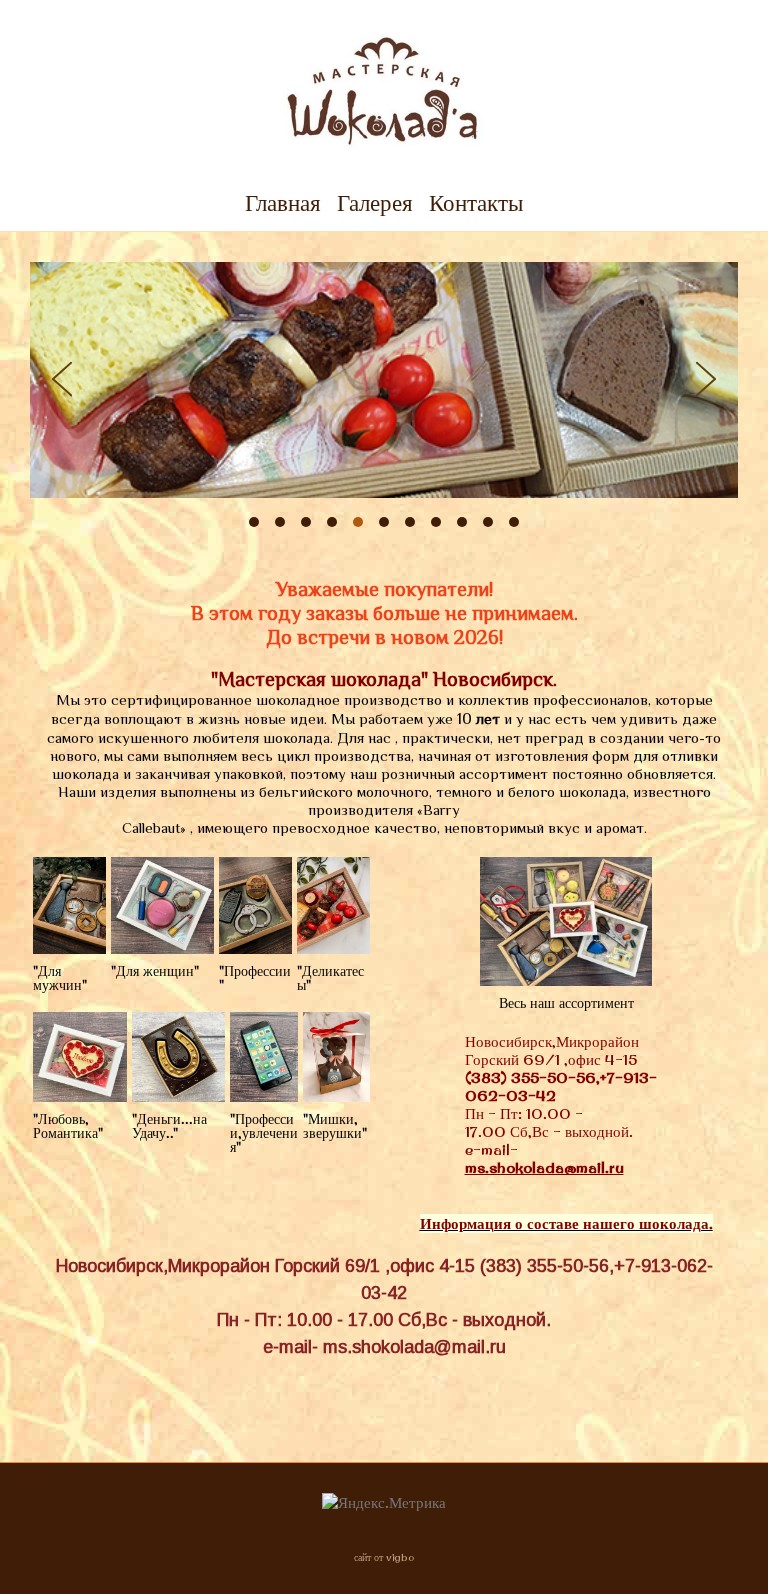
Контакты (476, 202)
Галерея (375, 202)
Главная (283, 202)
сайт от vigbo (384, 1557)
